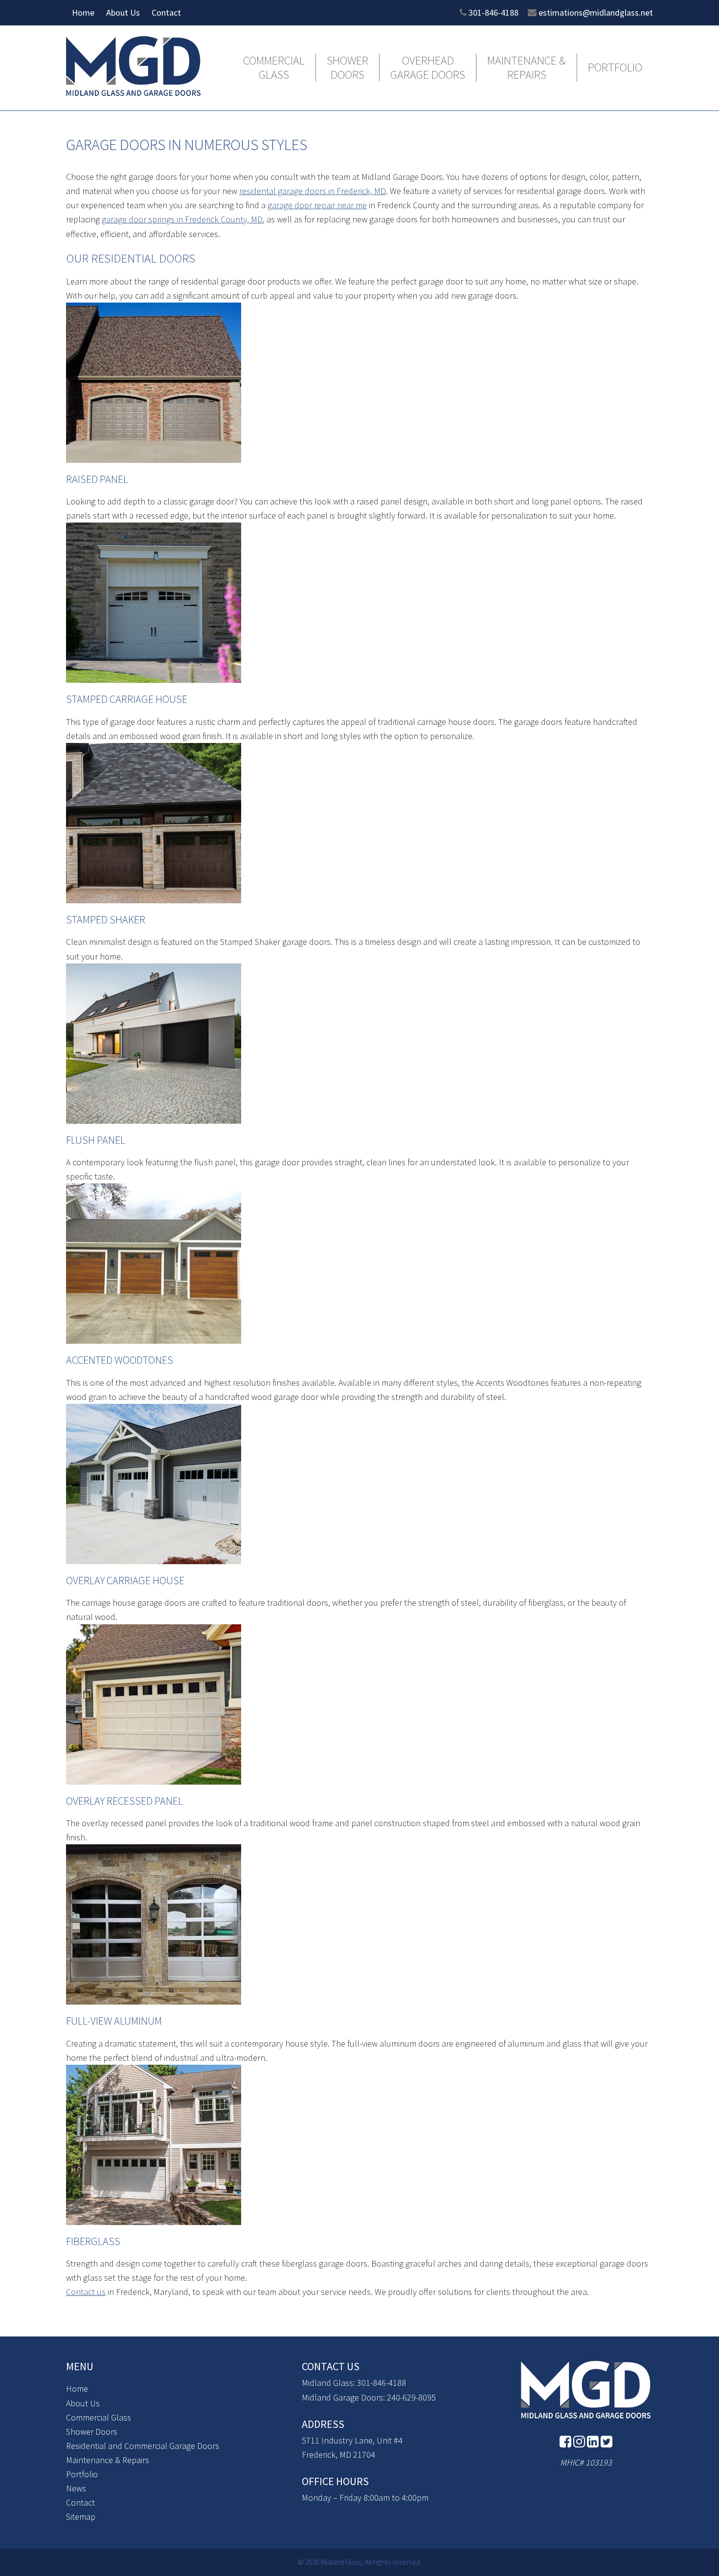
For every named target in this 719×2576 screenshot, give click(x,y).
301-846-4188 (494, 12)
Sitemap (81, 2517)
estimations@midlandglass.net (596, 12)
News (76, 2488)
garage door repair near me (317, 205)
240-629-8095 (411, 2397)
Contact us (86, 2292)
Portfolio (615, 68)
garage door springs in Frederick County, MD (182, 219)
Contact (166, 12)
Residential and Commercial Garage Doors (143, 2446)
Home (83, 12)
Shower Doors (348, 68)
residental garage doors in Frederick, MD (313, 191)
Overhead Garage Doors (428, 68)
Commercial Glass (274, 68)
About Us (123, 12)
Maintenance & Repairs (527, 68)
